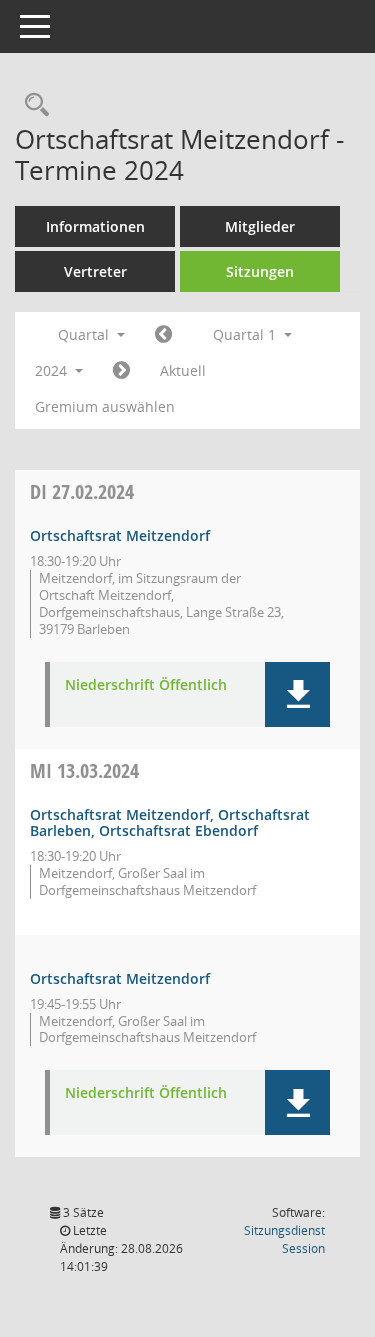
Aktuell (183, 370)
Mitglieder (260, 226)
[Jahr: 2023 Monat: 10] (163, 335)
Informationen (95, 226)
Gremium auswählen (105, 406)
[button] (297, 694)
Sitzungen (260, 271)
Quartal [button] (85, 334)
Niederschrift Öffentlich (146, 685)
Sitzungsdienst (284, 1239)
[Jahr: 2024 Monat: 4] (121, 371)
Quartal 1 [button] (246, 334)
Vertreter (95, 271)
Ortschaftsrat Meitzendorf (120, 535)
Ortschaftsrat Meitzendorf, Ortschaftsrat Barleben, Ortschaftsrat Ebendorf (170, 823)
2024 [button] (53, 370)
